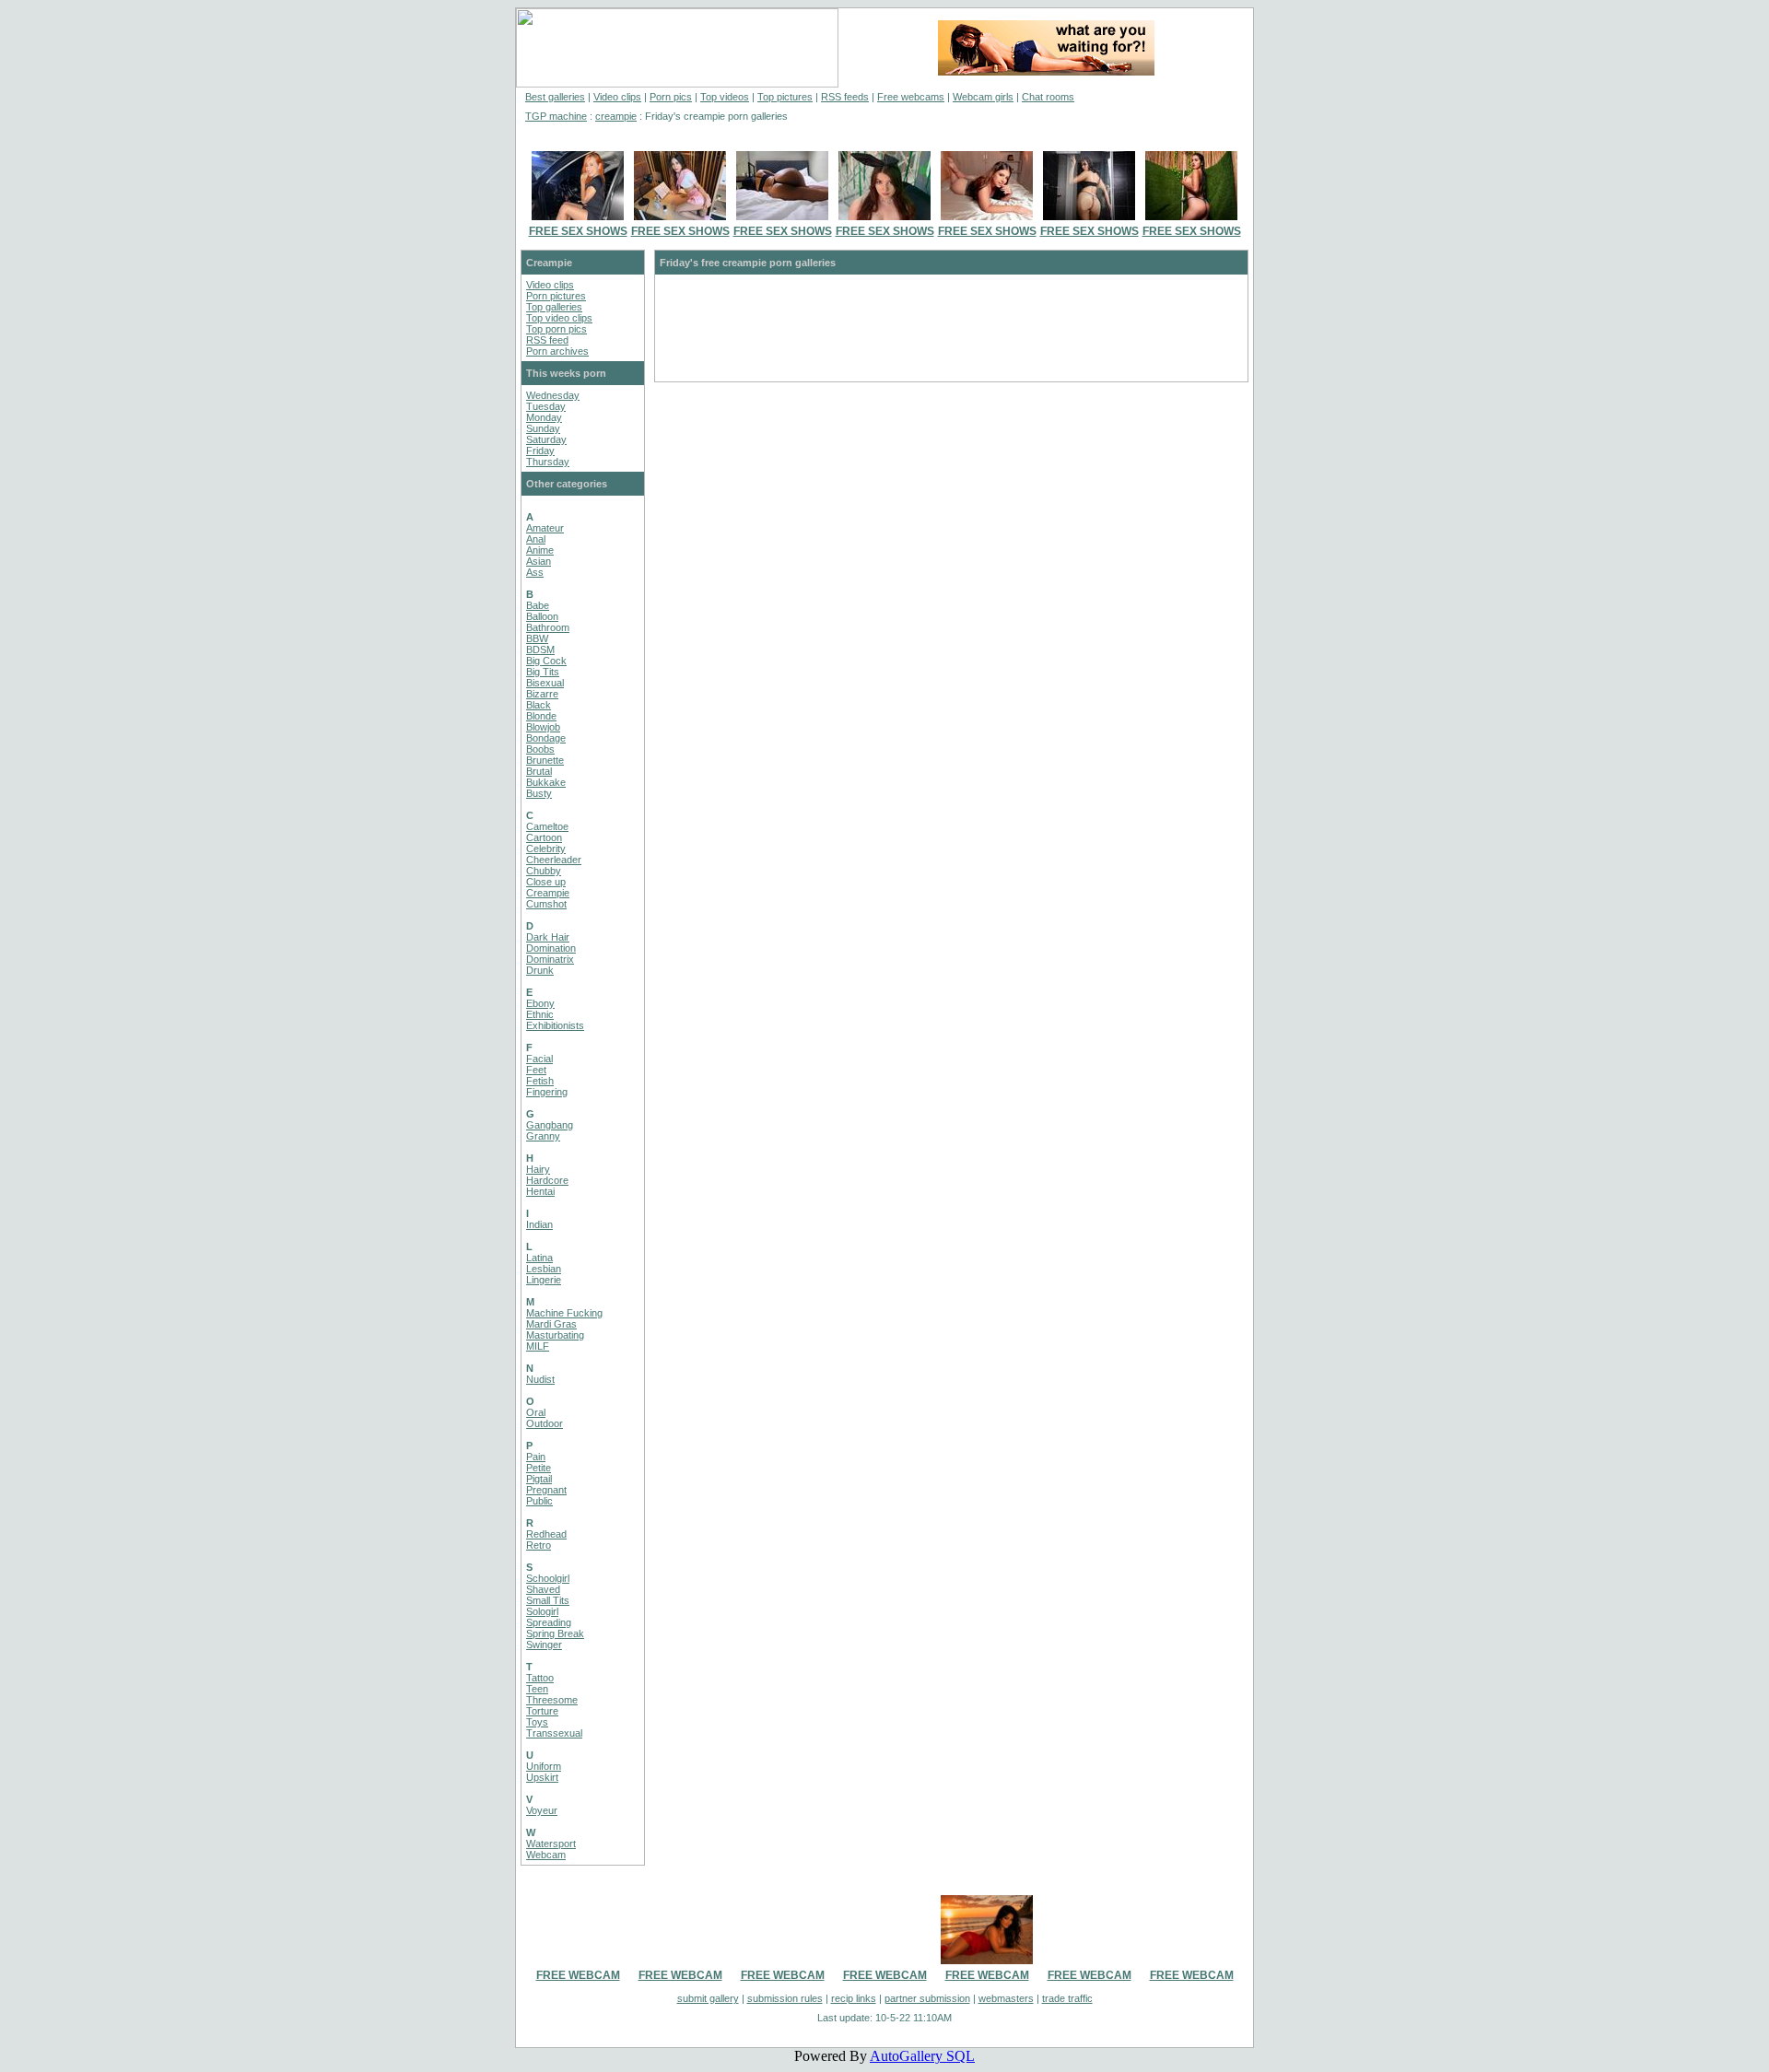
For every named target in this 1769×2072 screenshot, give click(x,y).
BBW (537, 638)
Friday (540, 451)
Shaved (543, 1589)
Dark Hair (548, 937)
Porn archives (557, 351)
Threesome (552, 1700)
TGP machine (556, 116)
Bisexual (545, 683)
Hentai (540, 1191)
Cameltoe (547, 826)
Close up (546, 882)
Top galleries (554, 307)
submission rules (785, 1998)
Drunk (540, 970)
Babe (538, 605)
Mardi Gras (551, 1324)
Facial (539, 1059)
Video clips (617, 97)
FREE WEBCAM (578, 1975)
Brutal (539, 771)
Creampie (548, 893)
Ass (535, 572)
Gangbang (550, 1125)
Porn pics (671, 97)
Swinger (544, 1645)
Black (539, 705)
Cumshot (546, 904)
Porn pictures (556, 296)
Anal (536, 539)
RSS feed (547, 340)
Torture (542, 1711)
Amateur (545, 528)
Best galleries (555, 97)
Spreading (549, 1622)
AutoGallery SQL (922, 2056)
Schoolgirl (548, 1578)
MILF (538, 1346)
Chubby (544, 871)
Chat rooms (1048, 97)
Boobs (540, 749)
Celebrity (546, 849)
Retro (539, 1545)
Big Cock (546, 661)
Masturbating (555, 1335)
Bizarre (542, 694)
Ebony (540, 1003)
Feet (536, 1070)
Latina (539, 1258)
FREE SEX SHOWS (578, 231)
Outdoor (545, 1423)
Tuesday (546, 406)
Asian (539, 561)
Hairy (538, 1169)
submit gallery (708, 1998)
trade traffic (1067, 1998)
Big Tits (543, 672)
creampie (616, 116)
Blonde (541, 716)
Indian (539, 1224)
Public (539, 1501)
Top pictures (785, 97)
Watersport (551, 1844)
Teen (537, 1689)
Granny (543, 1136)
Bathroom (548, 627)
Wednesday (553, 395)
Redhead (546, 1534)
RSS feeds (845, 97)
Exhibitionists (555, 1025)
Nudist (540, 1379)
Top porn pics (556, 329)
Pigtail (539, 1479)
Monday (544, 417)
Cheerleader (554, 860)
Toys (537, 1722)
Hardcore (547, 1180)
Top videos (725, 97)
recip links (854, 1998)
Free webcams (911, 97)
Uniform (544, 1766)
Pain (536, 1457)
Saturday (546, 439)
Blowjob (543, 727)
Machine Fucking (564, 1313)
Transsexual (554, 1733)
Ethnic (540, 1014)
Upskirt (542, 1777)
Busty (539, 793)
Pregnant (546, 1490)
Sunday (543, 428)
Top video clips (559, 318)
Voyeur (542, 1810)
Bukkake (546, 782)
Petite (539, 1468)
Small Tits (548, 1600)
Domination (551, 948)
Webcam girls (983, 97)
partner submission (927, 1998)
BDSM (540, 650)
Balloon (542, 616)
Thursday (548, 462)
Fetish (540, 1081)
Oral (536, 1412)
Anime (540, 550)
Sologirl (542, 1611)
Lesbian (544, 1269)
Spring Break (555, 1633)
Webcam (546, 1855)
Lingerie (544, 1280)
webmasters (1006, 1998)
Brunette (545, 760)
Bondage (546, 738)
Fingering (547, 1092)
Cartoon (544, 837)
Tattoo (540, 1678)
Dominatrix (550, 959)
